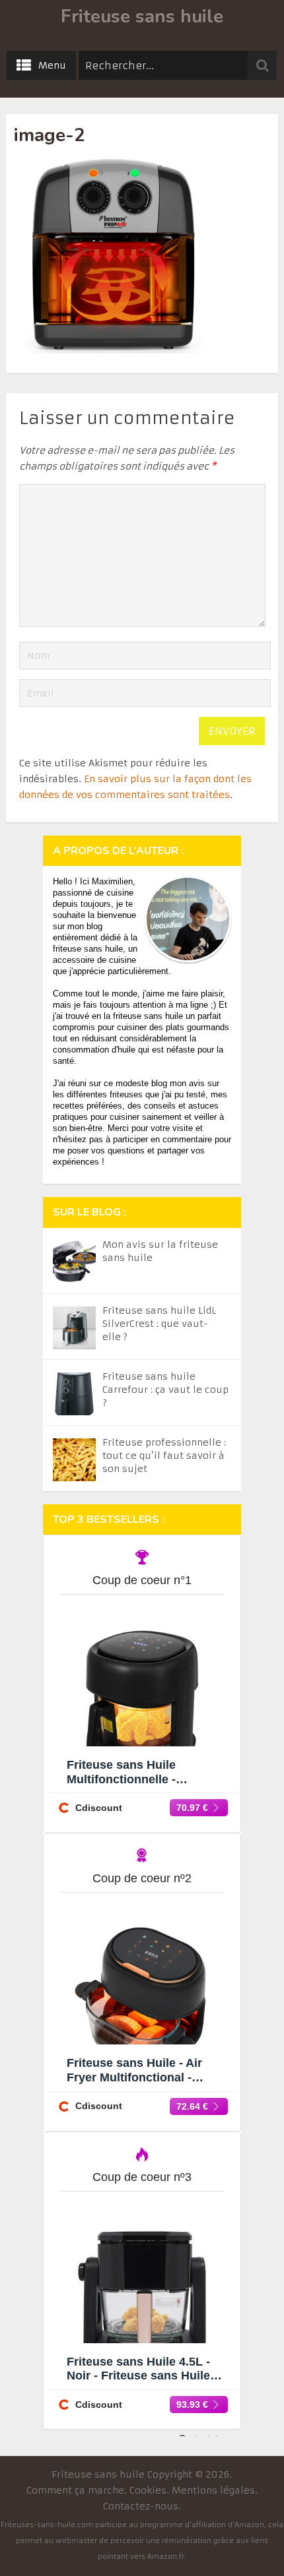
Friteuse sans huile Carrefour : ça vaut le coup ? (165, 1390)
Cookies (148, 2490)
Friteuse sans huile (142, 16)
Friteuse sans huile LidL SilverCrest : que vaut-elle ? (159, 1324)
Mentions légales (213, 2490)
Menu (52, 65)
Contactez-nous (141, 2506)
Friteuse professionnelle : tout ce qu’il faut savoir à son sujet (164, 1456)
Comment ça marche (75, 2490)
